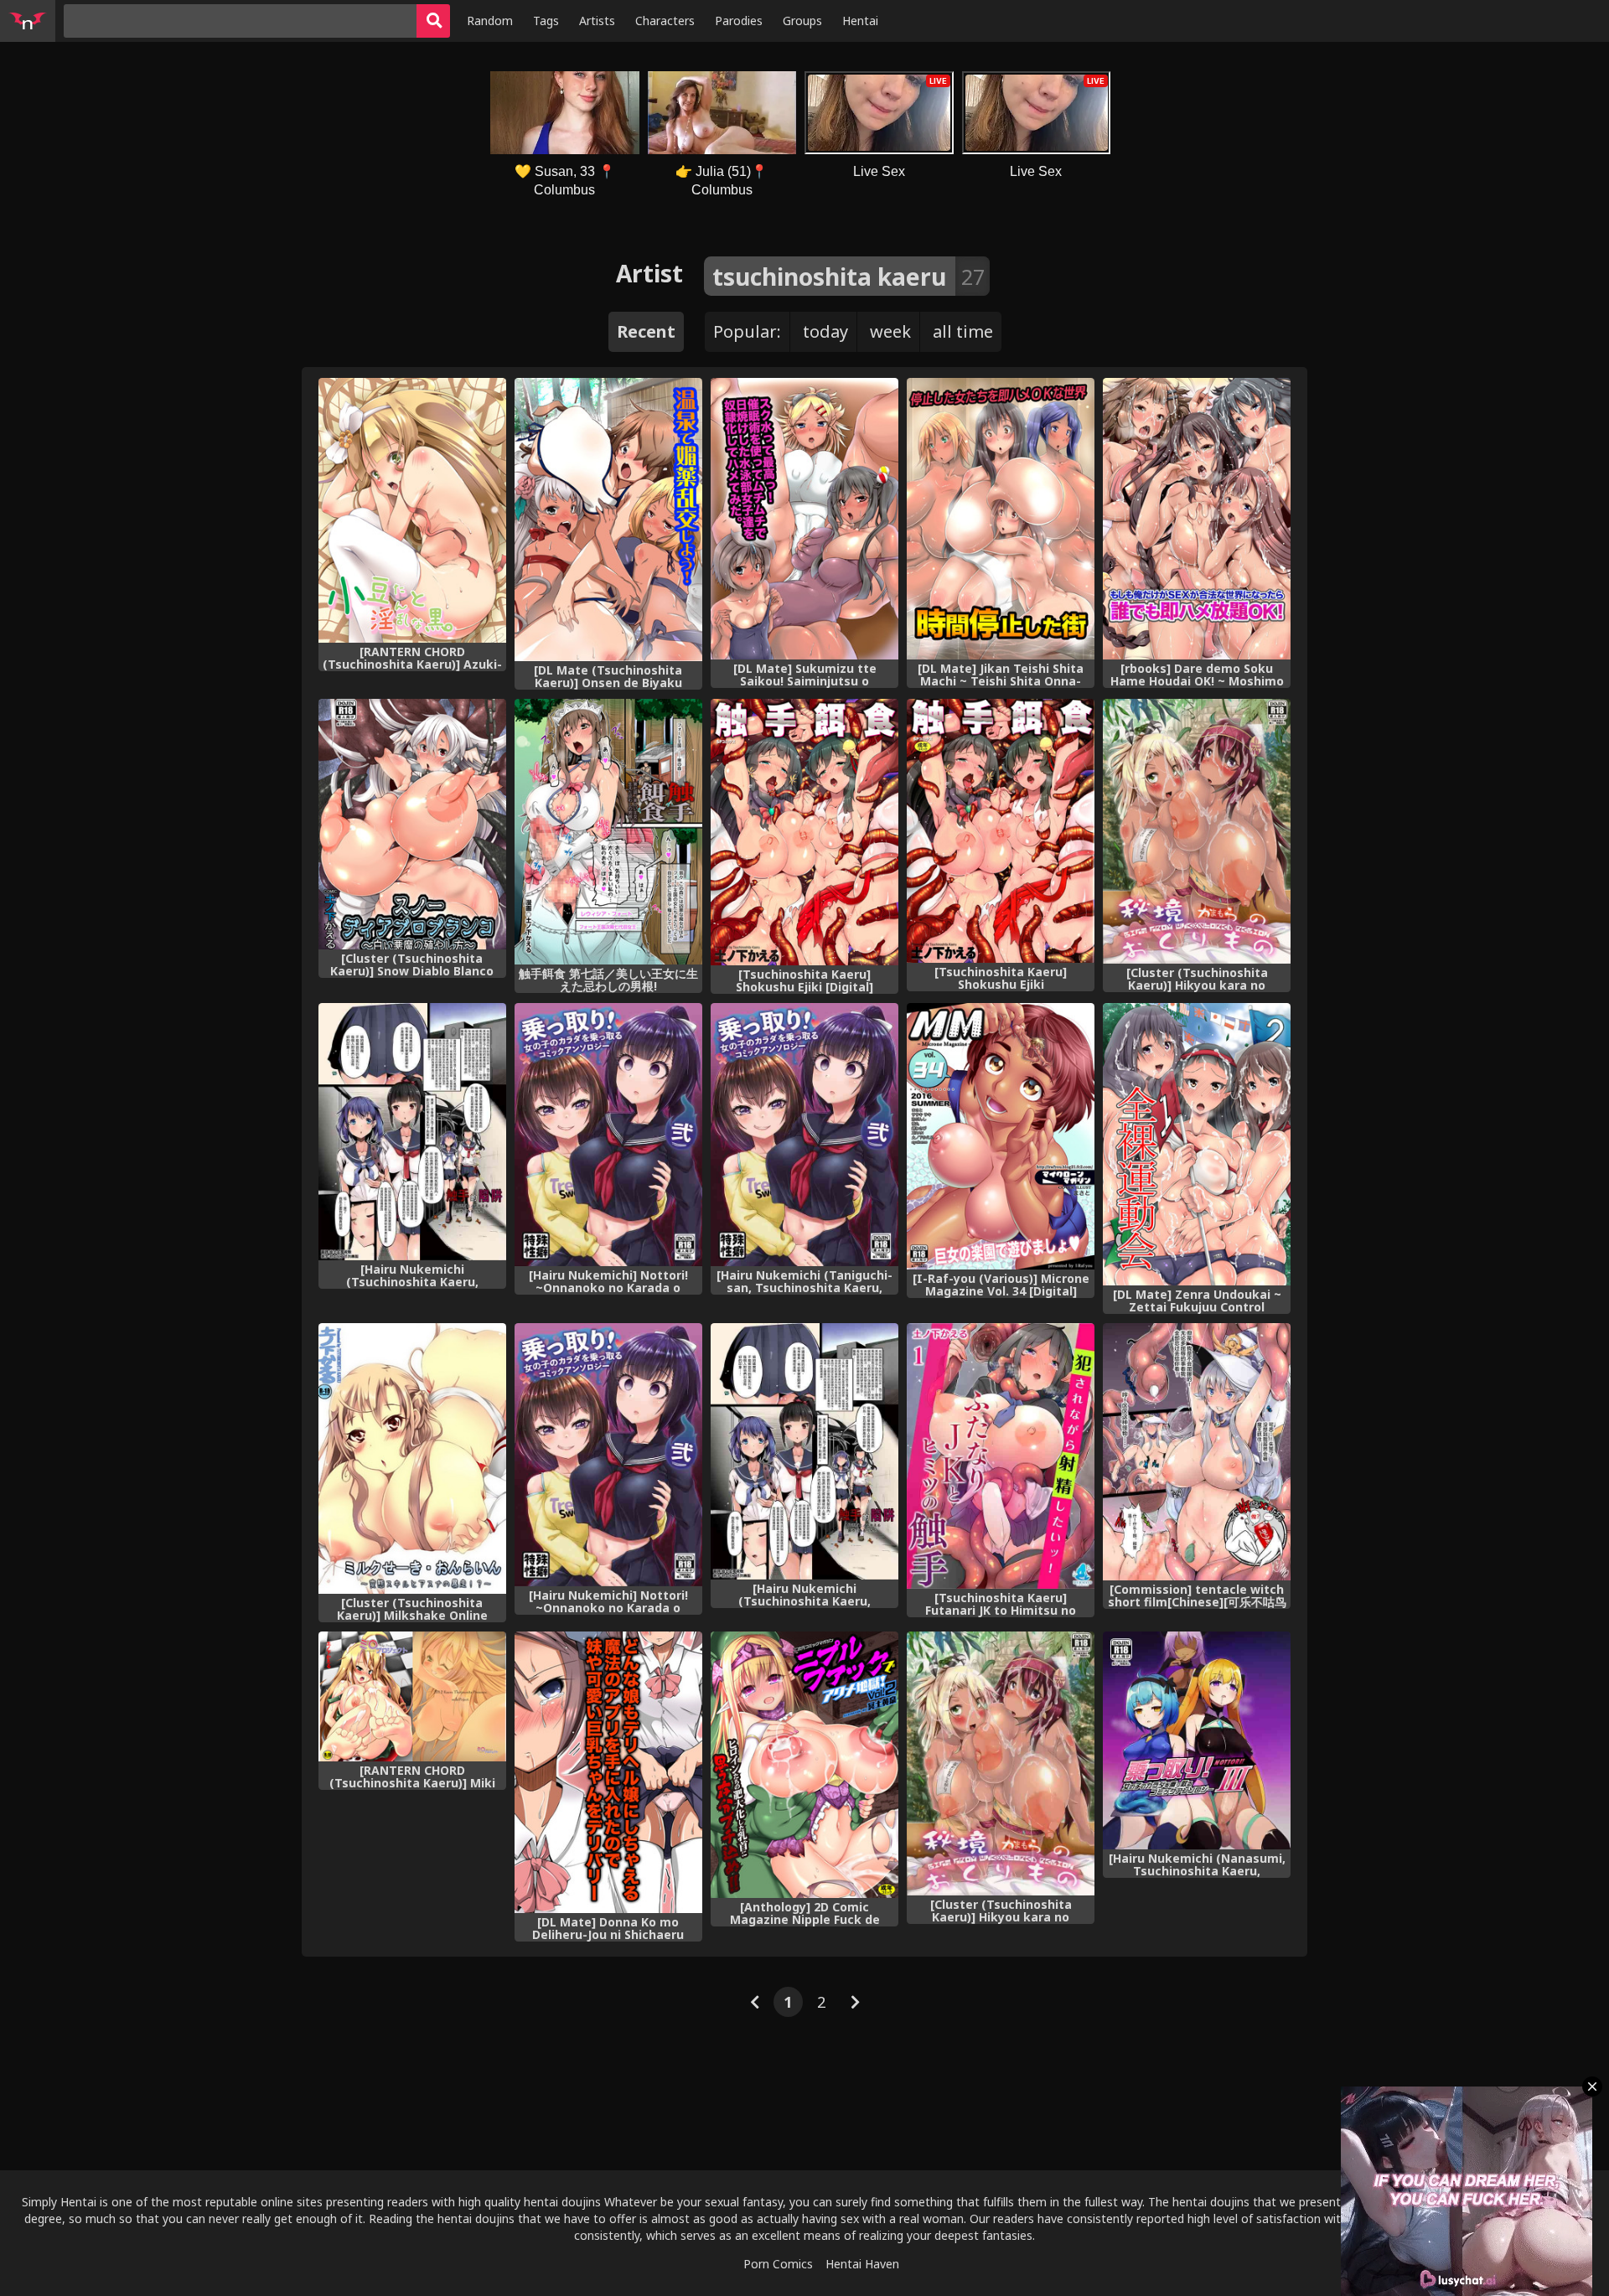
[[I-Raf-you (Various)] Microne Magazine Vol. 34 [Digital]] (1001, 1136)
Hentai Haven (862, 2264)
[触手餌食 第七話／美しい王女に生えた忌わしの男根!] (608, 832)
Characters (665, 21)
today (825, 331)
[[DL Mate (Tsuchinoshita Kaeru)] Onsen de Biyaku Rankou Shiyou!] (608, 520)
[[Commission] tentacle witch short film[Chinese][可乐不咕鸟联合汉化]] (1197, 1452)
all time (963, 331)
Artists (597, 21)
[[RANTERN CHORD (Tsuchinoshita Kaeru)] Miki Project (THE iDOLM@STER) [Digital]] (412, 1696)
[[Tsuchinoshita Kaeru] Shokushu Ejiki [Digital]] (804, 832)
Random (490, 21)
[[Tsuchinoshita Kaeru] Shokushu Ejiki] (1001, 831)
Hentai (860, 21)
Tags (546, 21)
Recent (646, 331)
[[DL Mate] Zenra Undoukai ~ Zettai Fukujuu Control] (1197, 1144)
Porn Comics (778, 2264)
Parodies (739, 21)
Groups (802, 21)
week (890, 331)
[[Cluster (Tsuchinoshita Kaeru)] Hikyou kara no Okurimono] (1197, 831)
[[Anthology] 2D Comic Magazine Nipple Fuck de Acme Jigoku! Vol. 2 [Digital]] (804, 1765)
